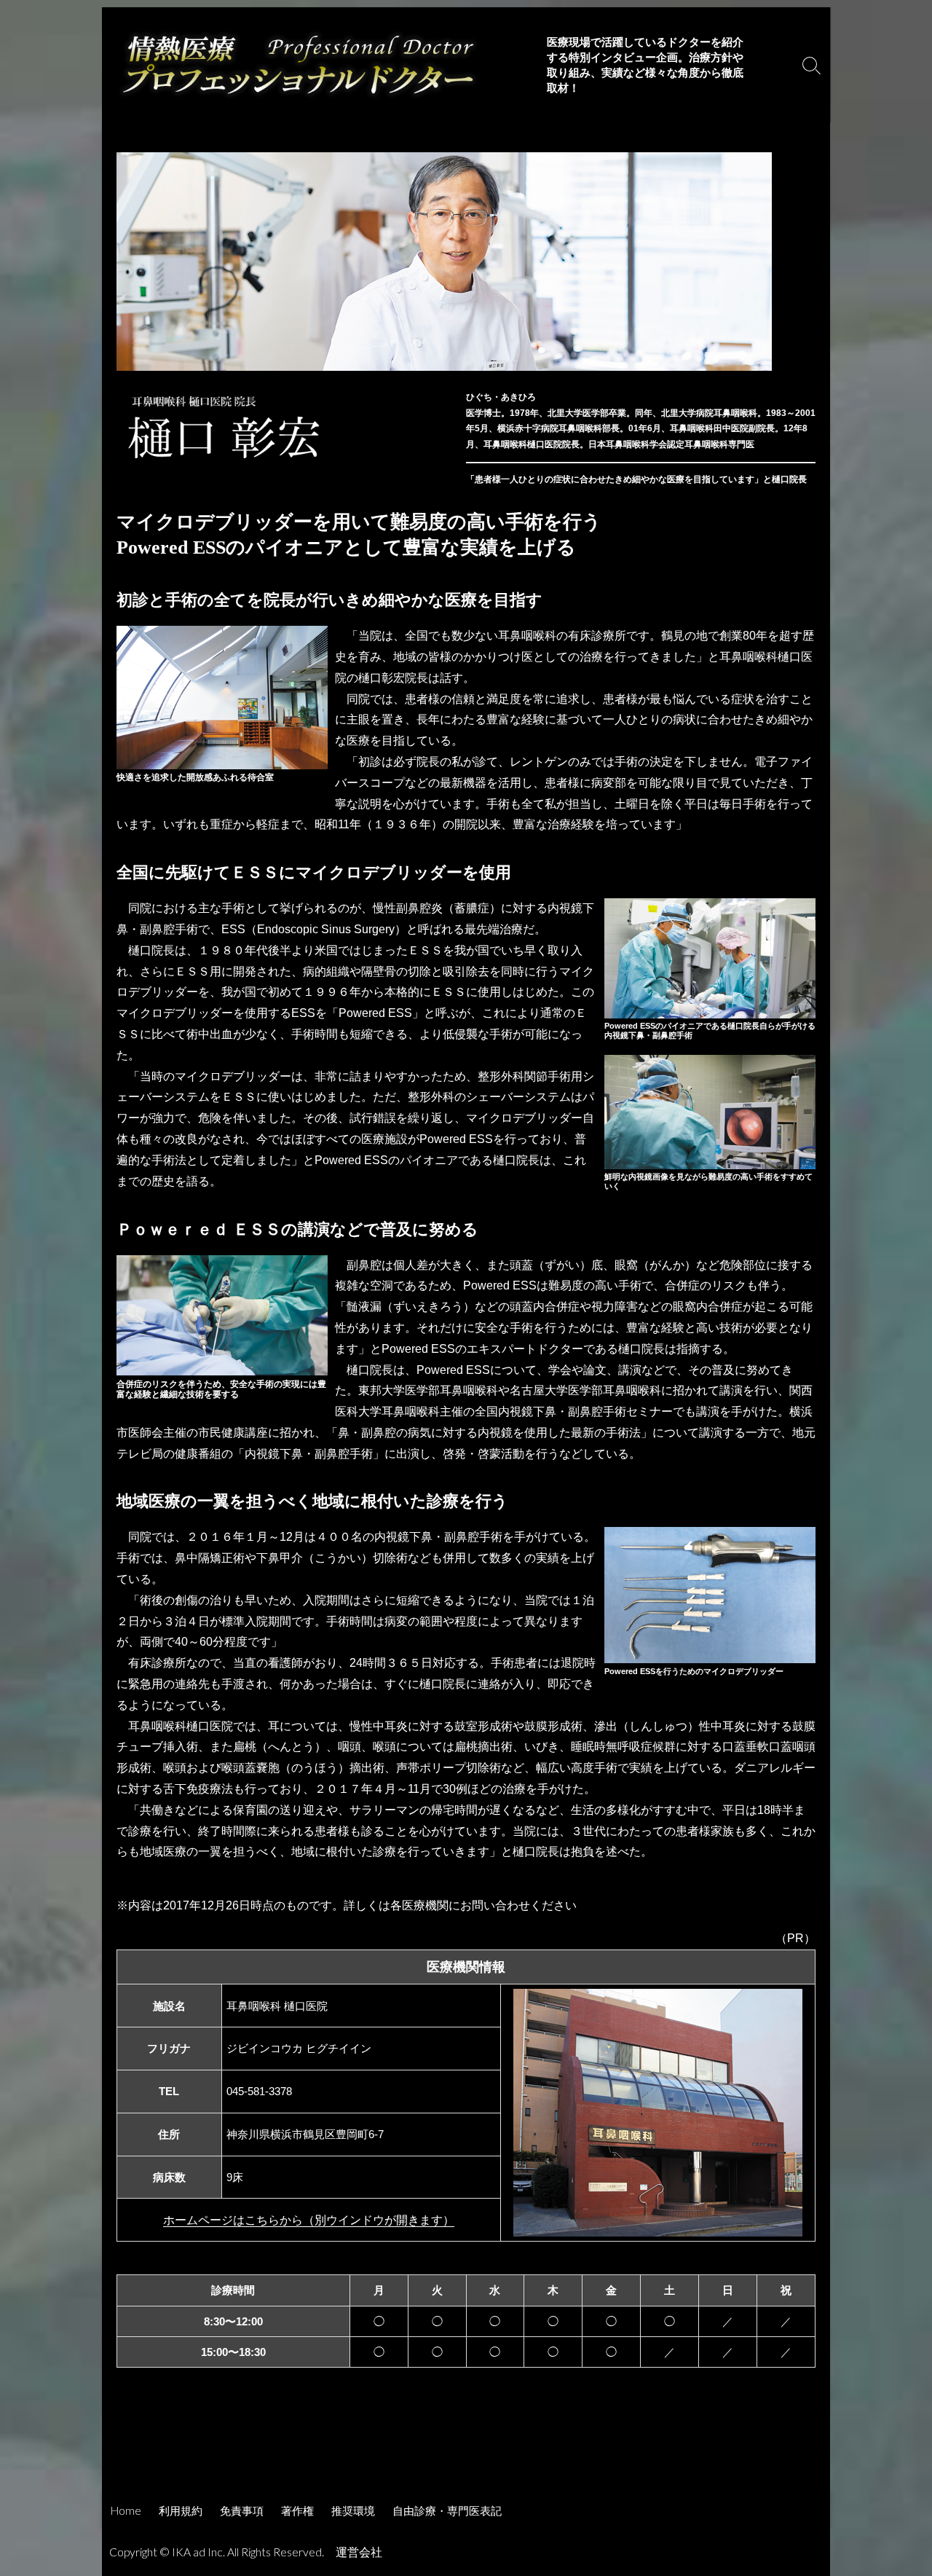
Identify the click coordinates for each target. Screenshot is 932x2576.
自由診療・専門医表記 (447, 2510)
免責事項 (242, 2510)
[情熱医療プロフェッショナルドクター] (299, 65)
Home (126, 2510)
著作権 (297, 2510)
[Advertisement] (466, 2451)
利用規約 (181, 2510)
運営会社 (359, 2552)
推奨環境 (353, 2510)
